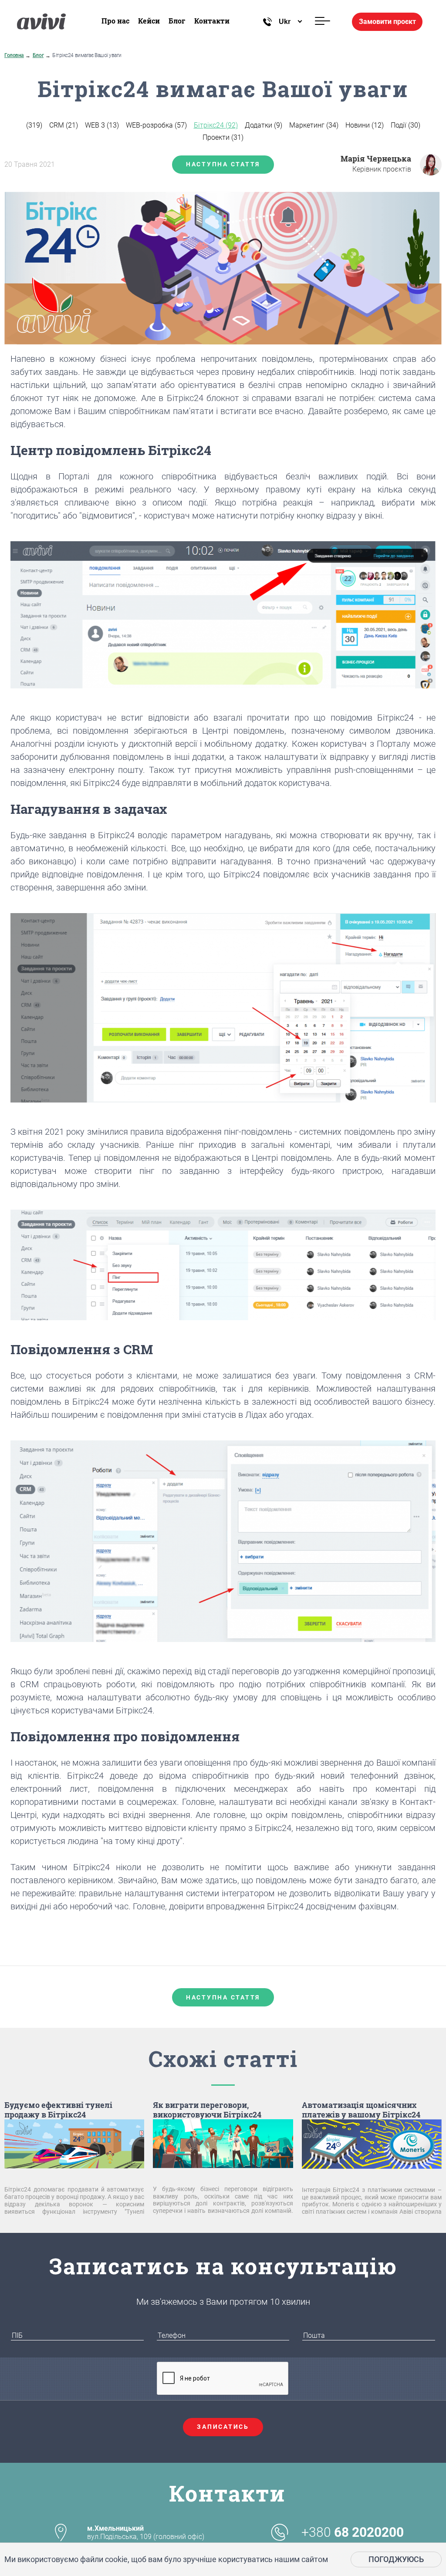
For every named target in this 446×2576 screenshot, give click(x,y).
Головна (14, 55)
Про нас (115, 21)
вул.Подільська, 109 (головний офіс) (146, 2532)
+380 (353, 2532)
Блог (177, 21)
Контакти (212, 21)
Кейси (149, 21)
